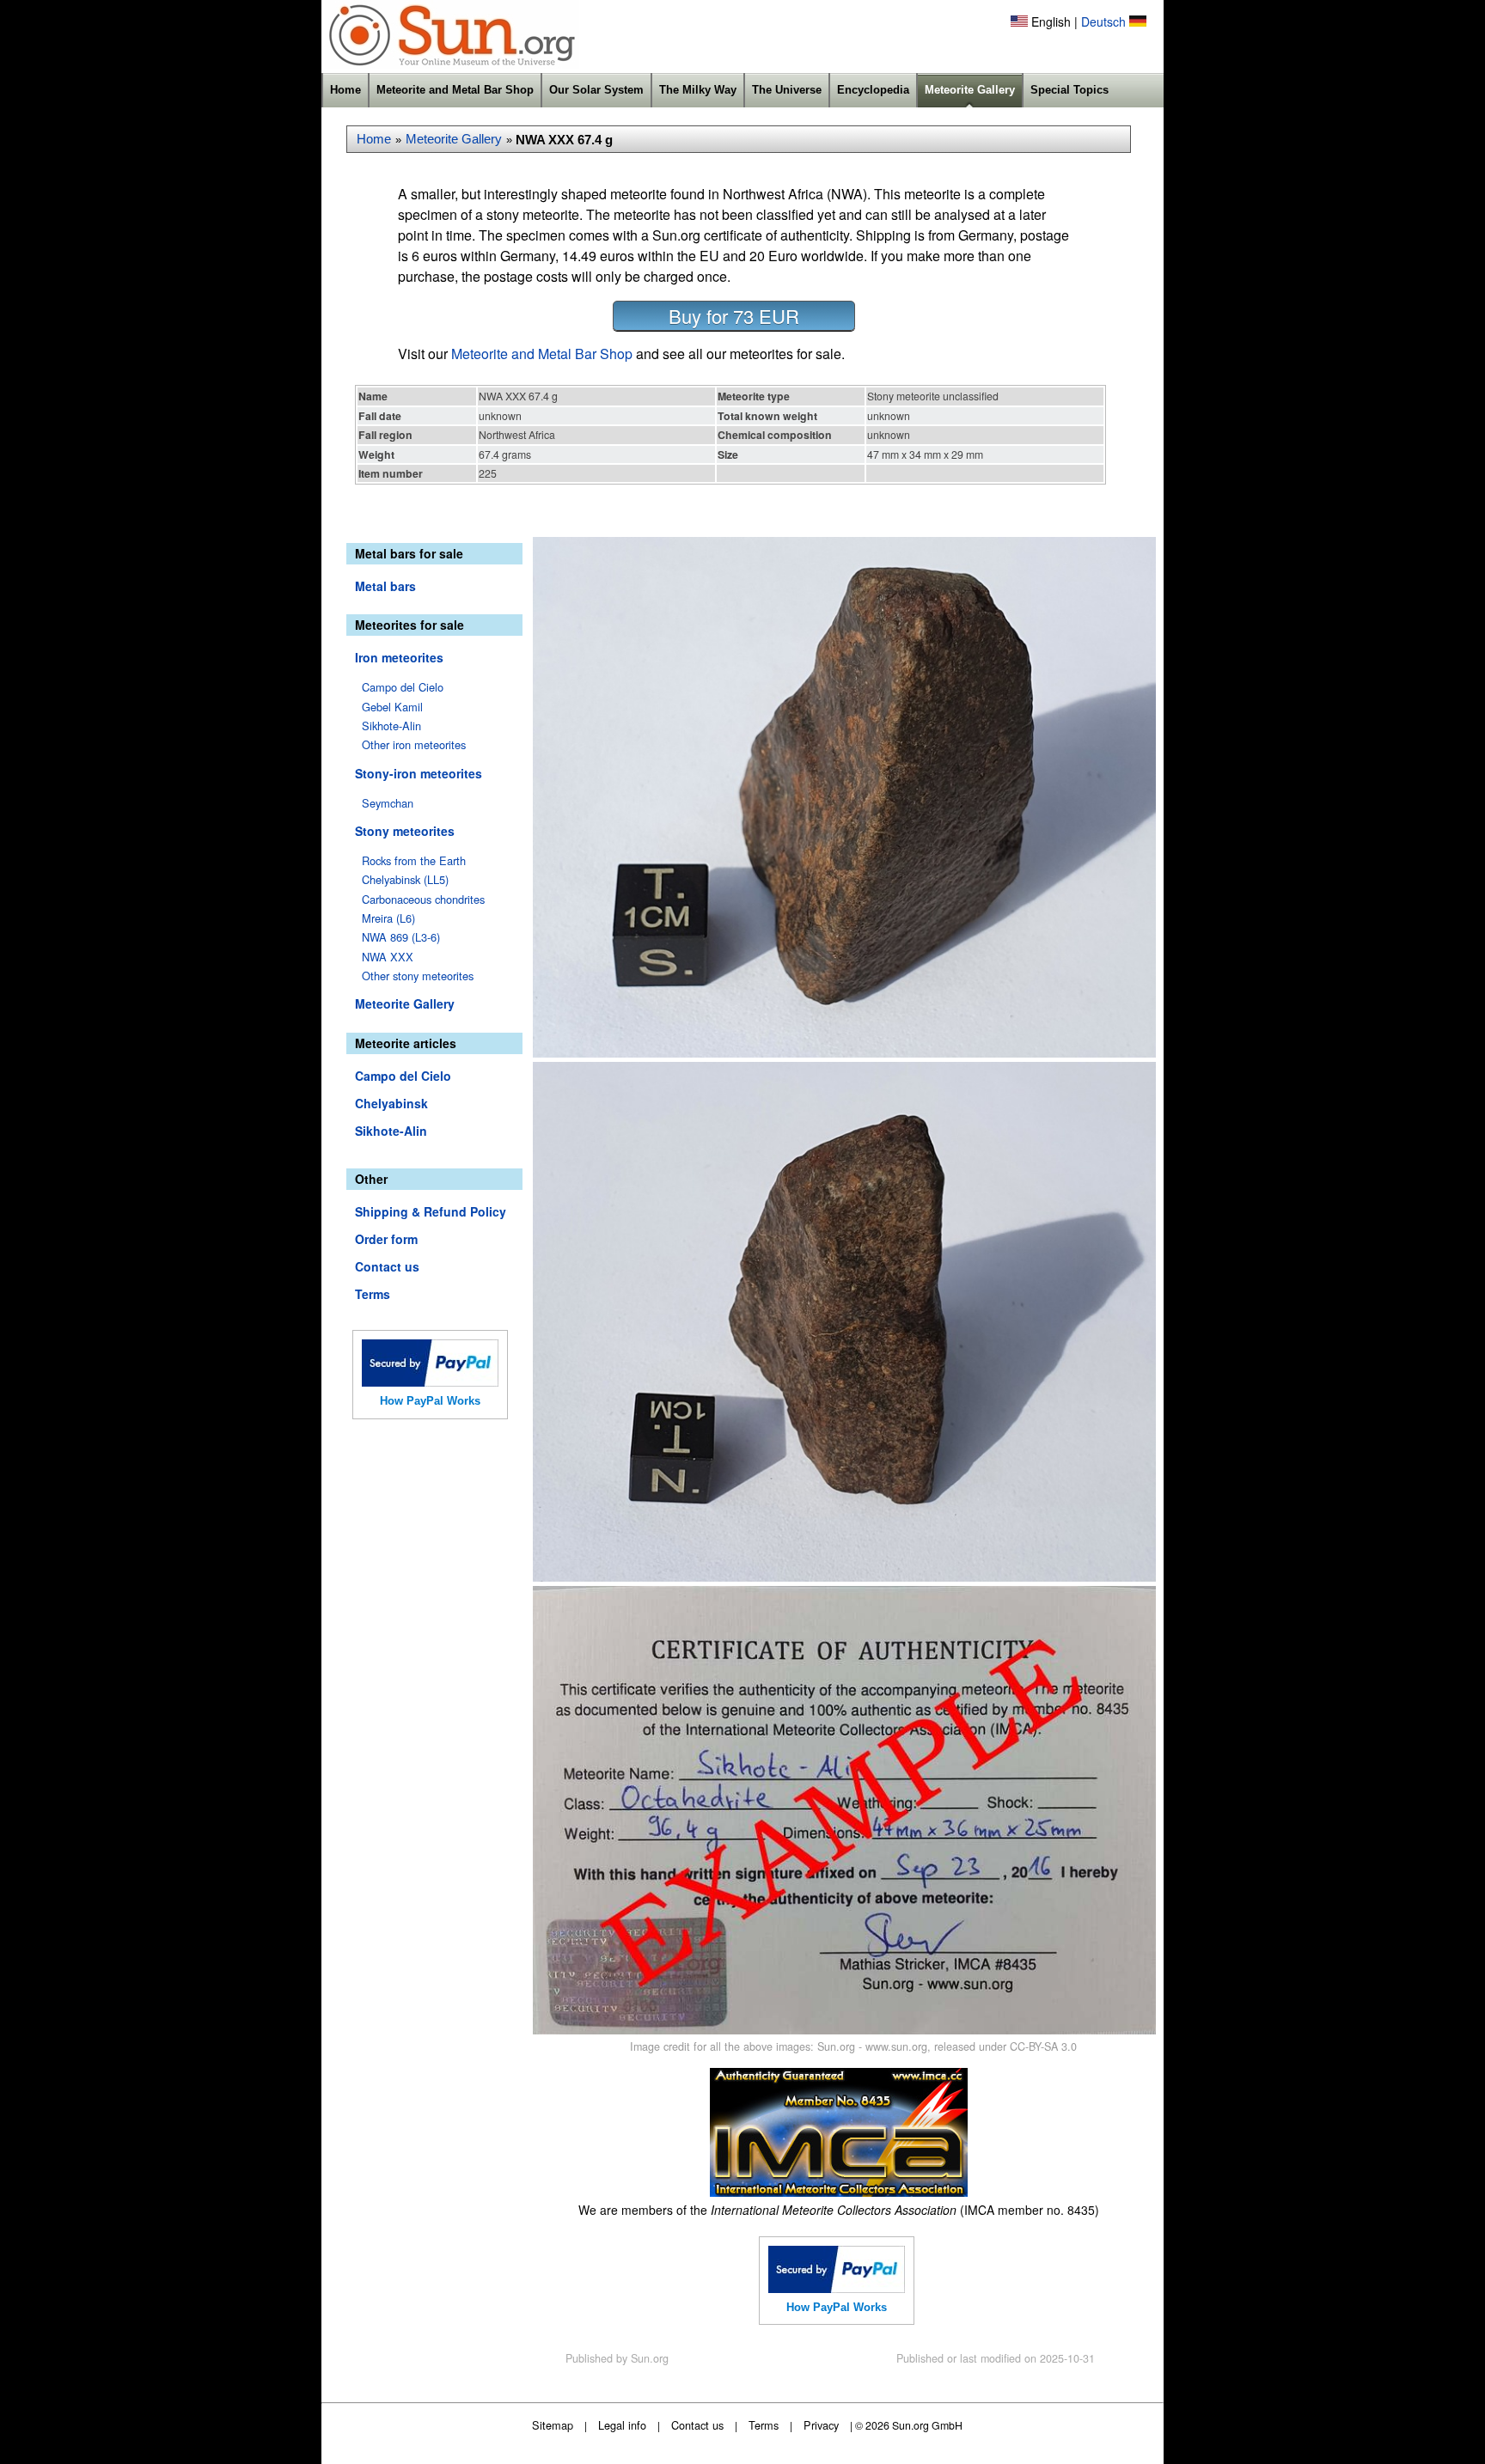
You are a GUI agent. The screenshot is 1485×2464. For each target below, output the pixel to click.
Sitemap (553, 2425)
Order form (386, 1239)
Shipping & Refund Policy (431, 1211)
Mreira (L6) (388, 918)
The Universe (787, 90)
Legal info (622, 2425)
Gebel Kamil (392, 707)
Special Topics (1069, 90)
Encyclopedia (873, 90)
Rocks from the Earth (414, 860)
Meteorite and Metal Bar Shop (455, 90)
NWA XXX (388, 957)
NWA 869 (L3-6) (401, 937)
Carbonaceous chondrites (423, 899)
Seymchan (388, 803)
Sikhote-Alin (391, 726)
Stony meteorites (405, 831)
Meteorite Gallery (970, 90)
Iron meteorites (399, 657)
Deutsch (1103, 21)
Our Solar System (596, 90)
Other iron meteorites (414, 744)
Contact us (387, 1266)
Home (345, 90)
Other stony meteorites (418, 976)
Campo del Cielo (403, 687)
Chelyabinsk (391, 1103)
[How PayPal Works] (430, 1381)
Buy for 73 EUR (734, 316)
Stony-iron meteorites (419, 773)
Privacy (821, 2425)
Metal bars (385, 586)
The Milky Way (698, 90)
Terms (373, 1294)
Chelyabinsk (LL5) (405, 879)
